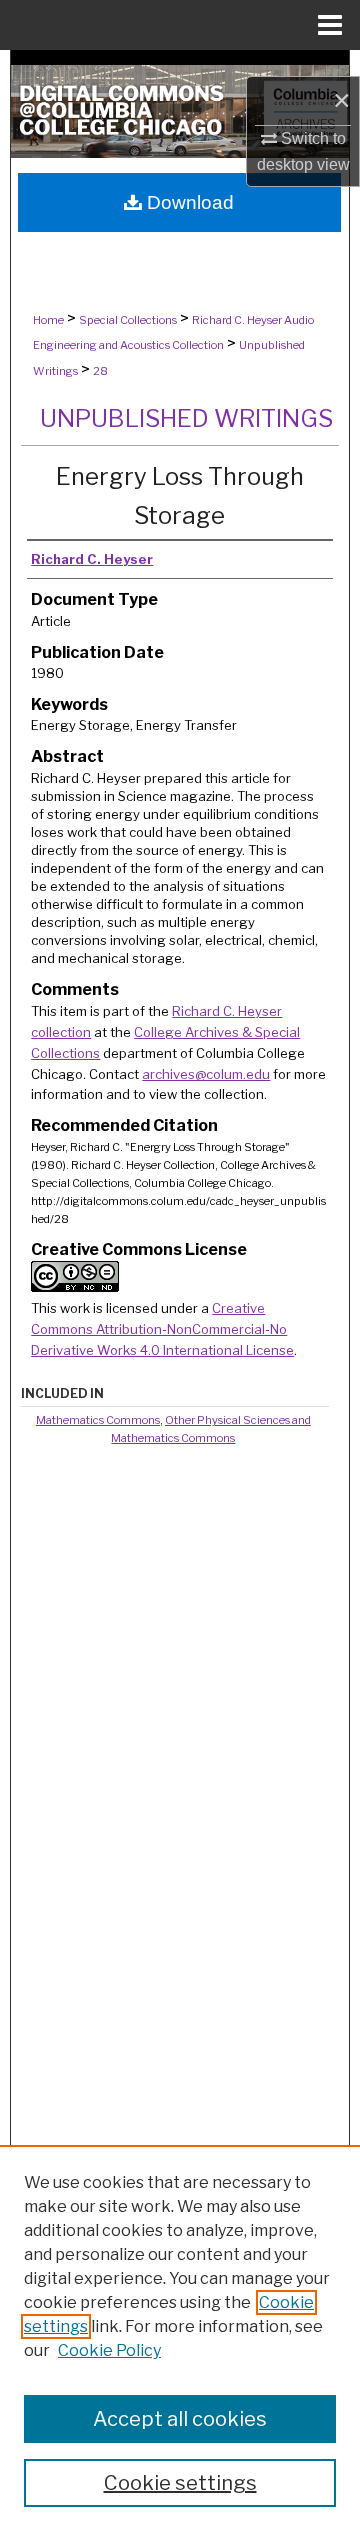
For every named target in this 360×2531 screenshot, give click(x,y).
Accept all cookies (180, 2419)
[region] (180, 2338)
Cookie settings (180, 2483)
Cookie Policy (109, 2350)
